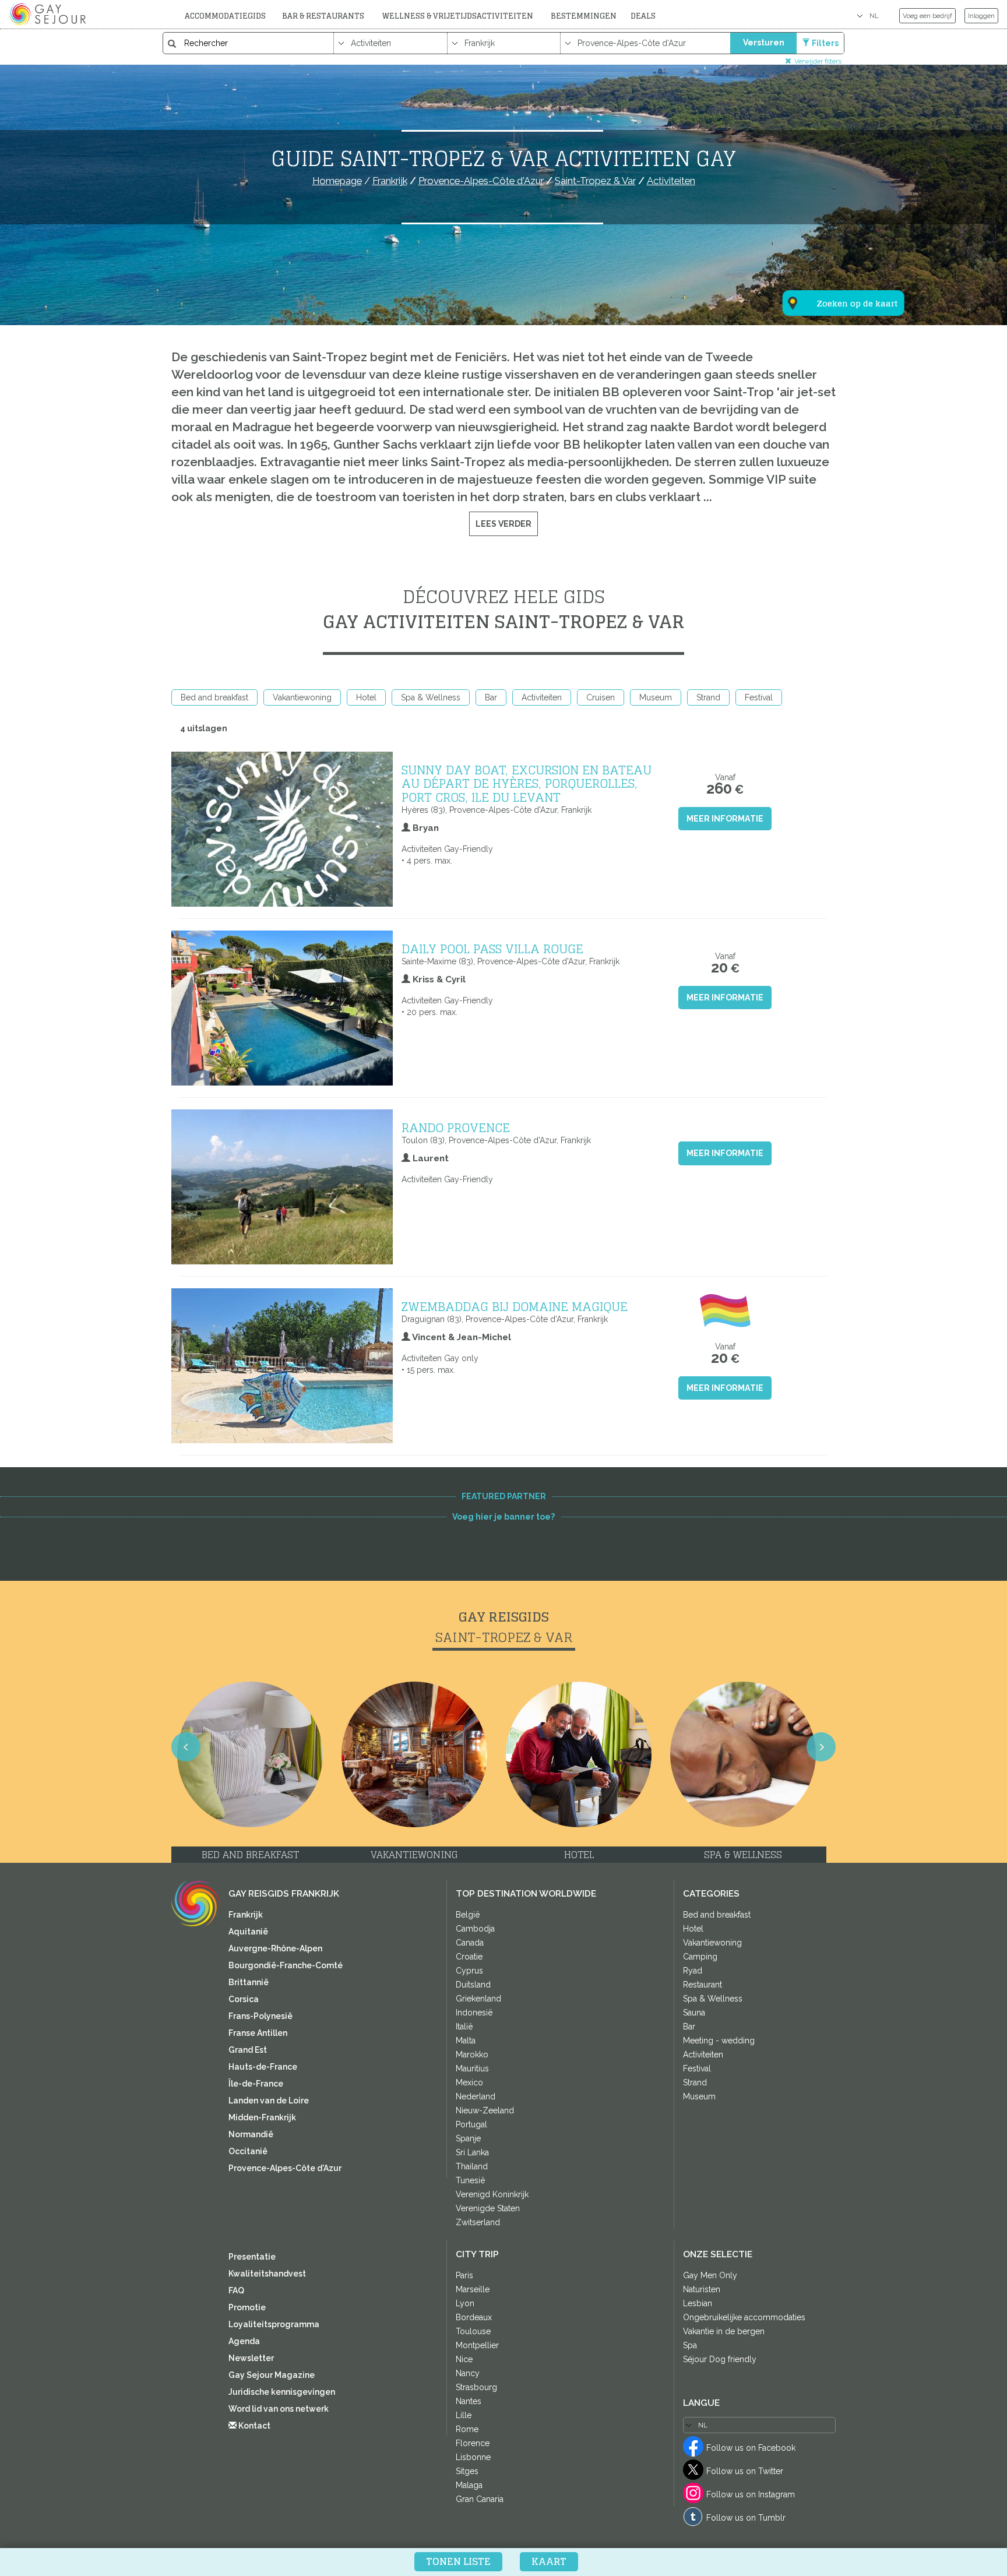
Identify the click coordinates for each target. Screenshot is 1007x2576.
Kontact (253, 2426)
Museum (656, 697)
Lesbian (698, 2303)
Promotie (247, 2307)
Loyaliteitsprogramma (274, 2324)
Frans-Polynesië (260, 2016)
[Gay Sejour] (49, 14)
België (468, 1915)
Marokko (472, 2055)
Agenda (244, 2341)
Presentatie (252, 2257)
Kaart (549, 2561)
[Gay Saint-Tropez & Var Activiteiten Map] (836, 246)
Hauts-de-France (263, 2067)
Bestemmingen (584, 16)
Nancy (468, 2373)
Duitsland (473, 1985)
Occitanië (248, 2151)
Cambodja (475, 1929)
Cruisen (601, 697)
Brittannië (249, 1982)
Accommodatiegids (225, 16)
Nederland (476, 2096)
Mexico (469, 2082)
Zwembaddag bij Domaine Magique (515, 1306)
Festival (759, 697)
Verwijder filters (818, 61)
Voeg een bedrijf (927, 16)
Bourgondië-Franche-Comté (286, 1965)
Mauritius (472, 2068)
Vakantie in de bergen (724, 2331)
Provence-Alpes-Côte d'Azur (285, 2168)
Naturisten (702, 2289)
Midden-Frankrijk (262, 2117)
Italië (464, 2027)
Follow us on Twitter (745, 2471)
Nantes (469, 2401)
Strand (708, 697)
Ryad (693, 1971)
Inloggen (981, 16)
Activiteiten (542, 697)
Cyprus (469, 1971)
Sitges (467, 2471)
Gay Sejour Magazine (272, 2375)
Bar (491, 697)
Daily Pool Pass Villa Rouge (492, 949)
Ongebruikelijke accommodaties (744, 2317)
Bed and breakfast (214, 697)
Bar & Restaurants (323, 16)
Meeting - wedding (719, 2041)
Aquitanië (248, 1932)
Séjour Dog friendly (720, 2359)
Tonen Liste (458, 2561)
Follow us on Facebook (751, 2448)
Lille (464, 2415)
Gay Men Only (710, 2275)
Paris (464, 2275)
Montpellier (477, 2345)
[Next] (821, 1747)
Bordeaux (474, 2317)
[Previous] (186, 1747)
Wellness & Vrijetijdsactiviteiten (458, 16)
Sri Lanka (472, 2152)
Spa (690, 2345)
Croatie (469, 1957)
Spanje (468, 2138)
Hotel (366, 697)
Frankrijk (246, 1915)
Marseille (473, 2289)
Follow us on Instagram (751, 2494)
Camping (700, 1957)
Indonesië (474, 2013)
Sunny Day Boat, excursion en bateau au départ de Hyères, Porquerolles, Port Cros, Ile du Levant (527, 783)
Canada (470, 1943)
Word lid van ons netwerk (279, 2409)
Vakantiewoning (302, 697)
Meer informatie (725, 819)
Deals (643, 16)
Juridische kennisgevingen (282, 2392)
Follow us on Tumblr (746, 2518)
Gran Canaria (480, 2499)
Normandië (251, 2134)
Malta (466, 2041)
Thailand (472, 2166)
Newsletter (251, 2358)
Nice (464, 2359)
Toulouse (473, 2331)
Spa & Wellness (431, 697)
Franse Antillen (258, 2033)
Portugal (471, 2124)
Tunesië (470, 2180)
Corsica (244, 1999)
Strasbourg (476, 2387)
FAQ (236, 2290)
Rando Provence (456, 1127)
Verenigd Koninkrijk (492, 2194)
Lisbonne (473, 2457)
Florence (473, 2443)
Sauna (694, 2013)
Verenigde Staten (488, 2208)
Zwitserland (478, 2222)
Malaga (469, 2485)
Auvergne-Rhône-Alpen (275, 1948)
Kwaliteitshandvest (267, 2274)
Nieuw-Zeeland (485, 2110)
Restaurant (703, 1985)
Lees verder (503, 524)
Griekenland (478, 1999)
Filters (825, 43)
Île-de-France (256, 2084)
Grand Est (248, 2050)
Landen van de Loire (269, 2101)
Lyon (465, 2303)
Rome (467, 2429)
